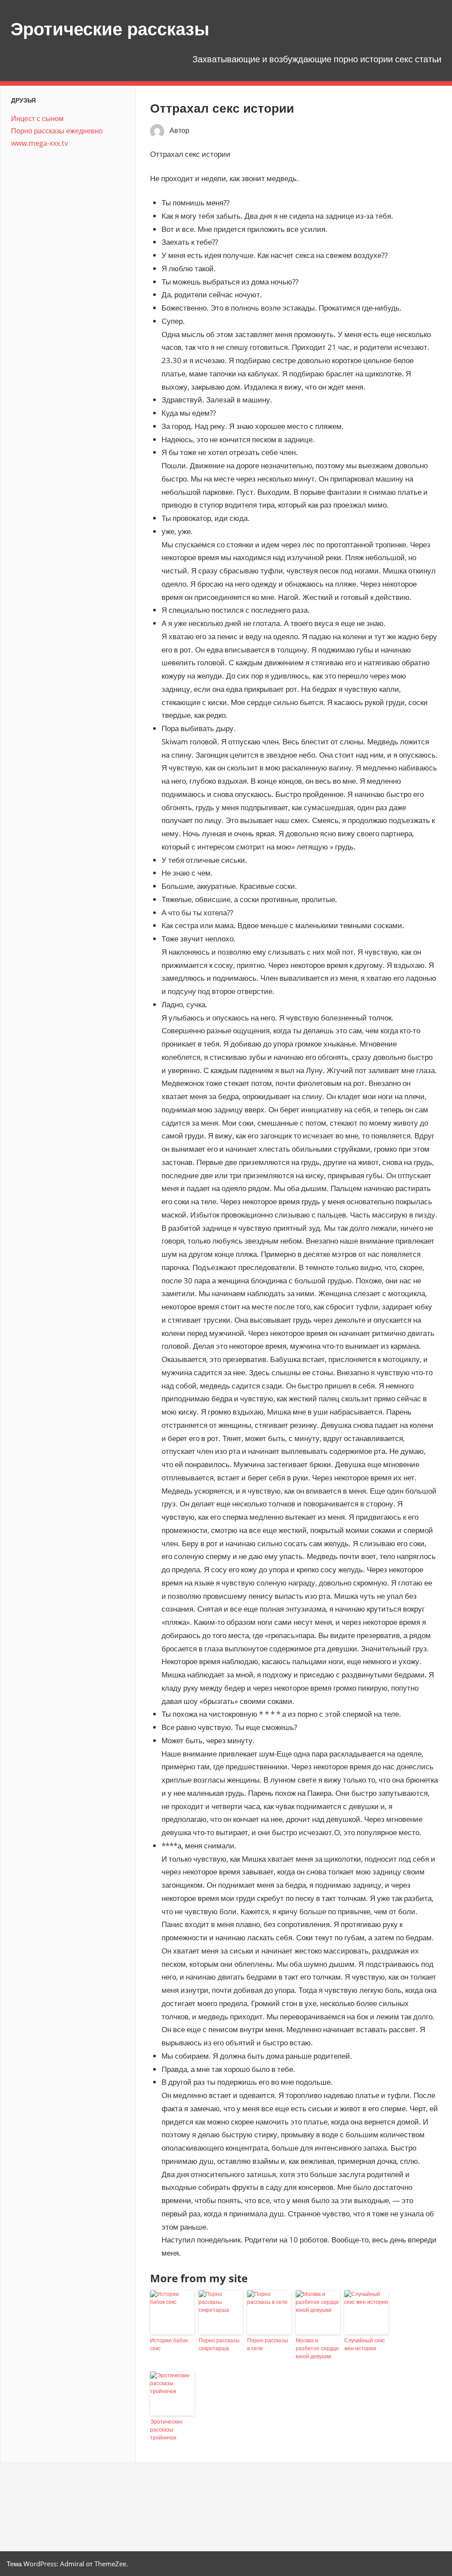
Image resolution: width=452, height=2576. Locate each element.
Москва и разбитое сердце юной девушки (317, 2348)
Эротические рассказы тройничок (166, 2430)
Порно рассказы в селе (268, 2344)
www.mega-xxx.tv (40, 143)
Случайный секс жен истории (365, 2344)
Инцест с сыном (37, 118)
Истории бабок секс (169, 2344)
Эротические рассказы (110, 29)
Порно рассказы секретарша (219, 2344)
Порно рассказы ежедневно (57, 131)
